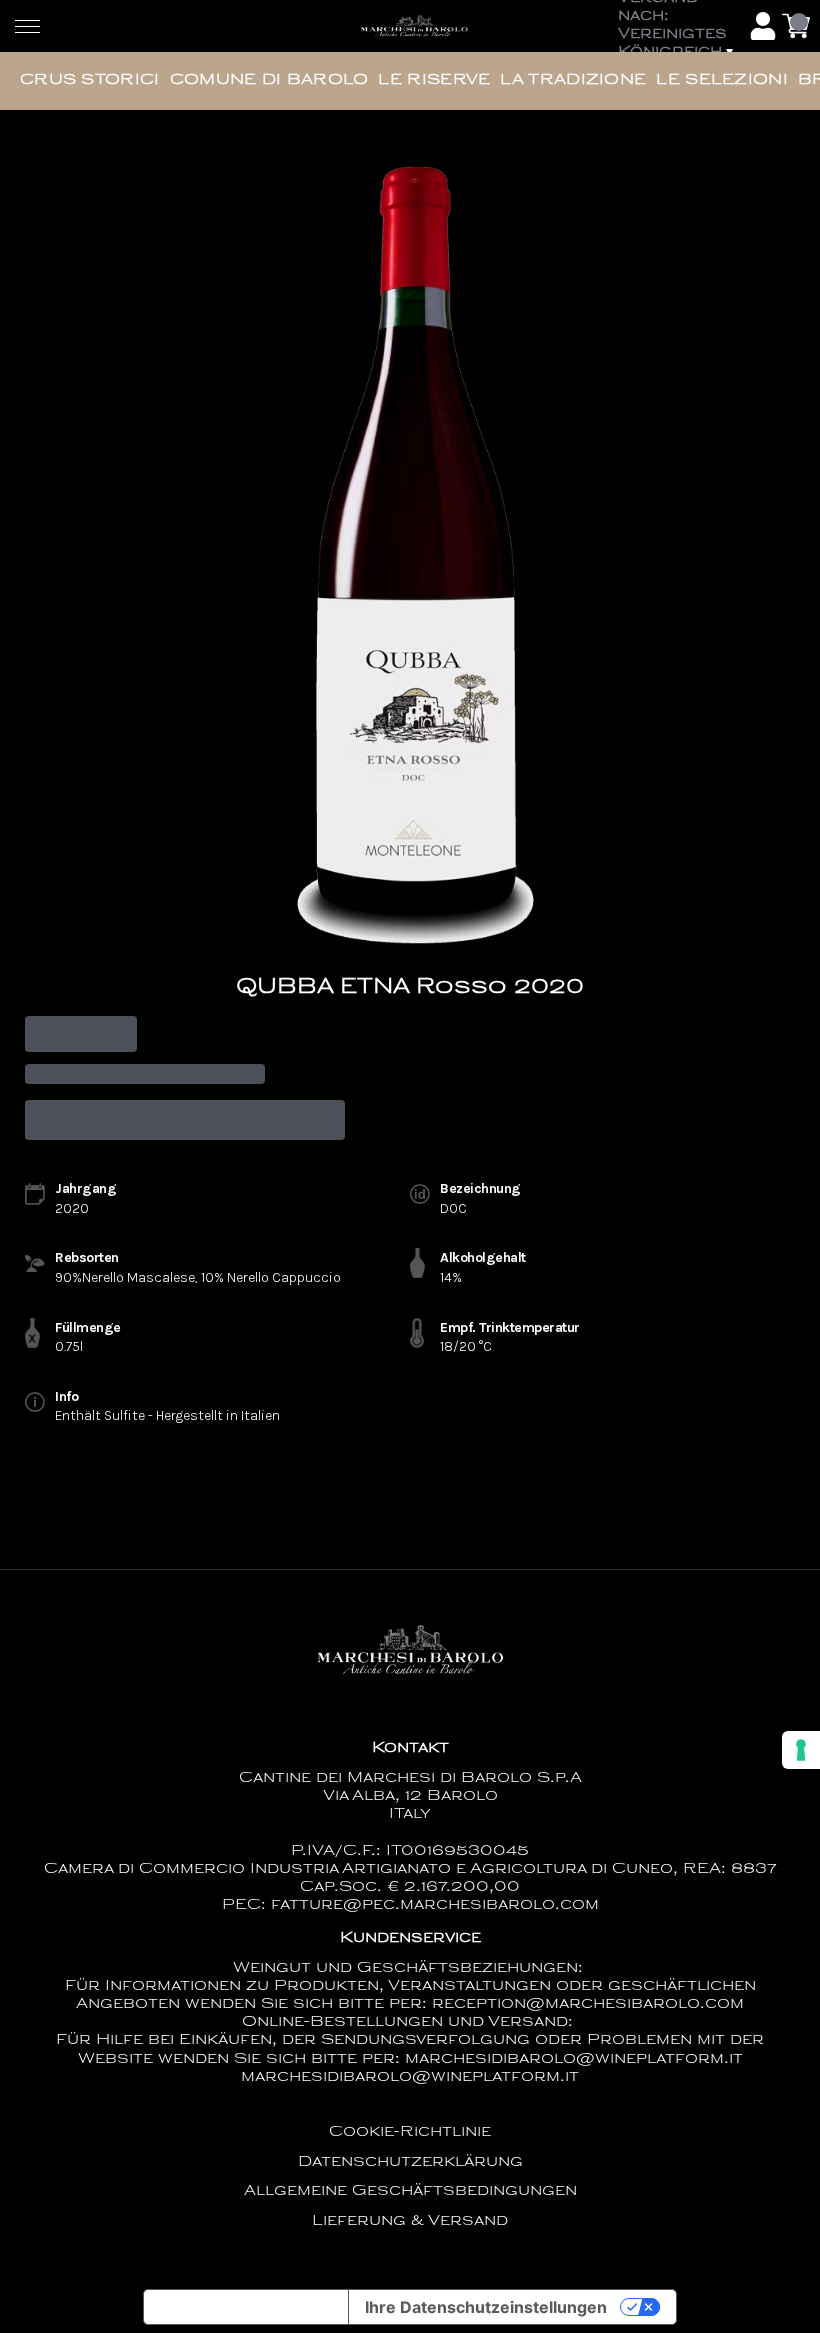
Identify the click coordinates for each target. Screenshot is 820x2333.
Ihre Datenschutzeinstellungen (486, 2307)
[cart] (796, 26)
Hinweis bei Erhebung (246, 2307)
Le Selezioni (722, 80)
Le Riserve (434, 80)
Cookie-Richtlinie (410, 2132)
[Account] (763, 26)
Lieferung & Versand (410, 2221)
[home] (414, 26)
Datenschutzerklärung (410, 2162)
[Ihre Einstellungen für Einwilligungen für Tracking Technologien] (801, 1750)
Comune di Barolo (269, 80)
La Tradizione (573, 80)
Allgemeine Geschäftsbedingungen (410, 2191)
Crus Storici (90, 80)
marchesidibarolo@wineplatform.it (410, 2077)
